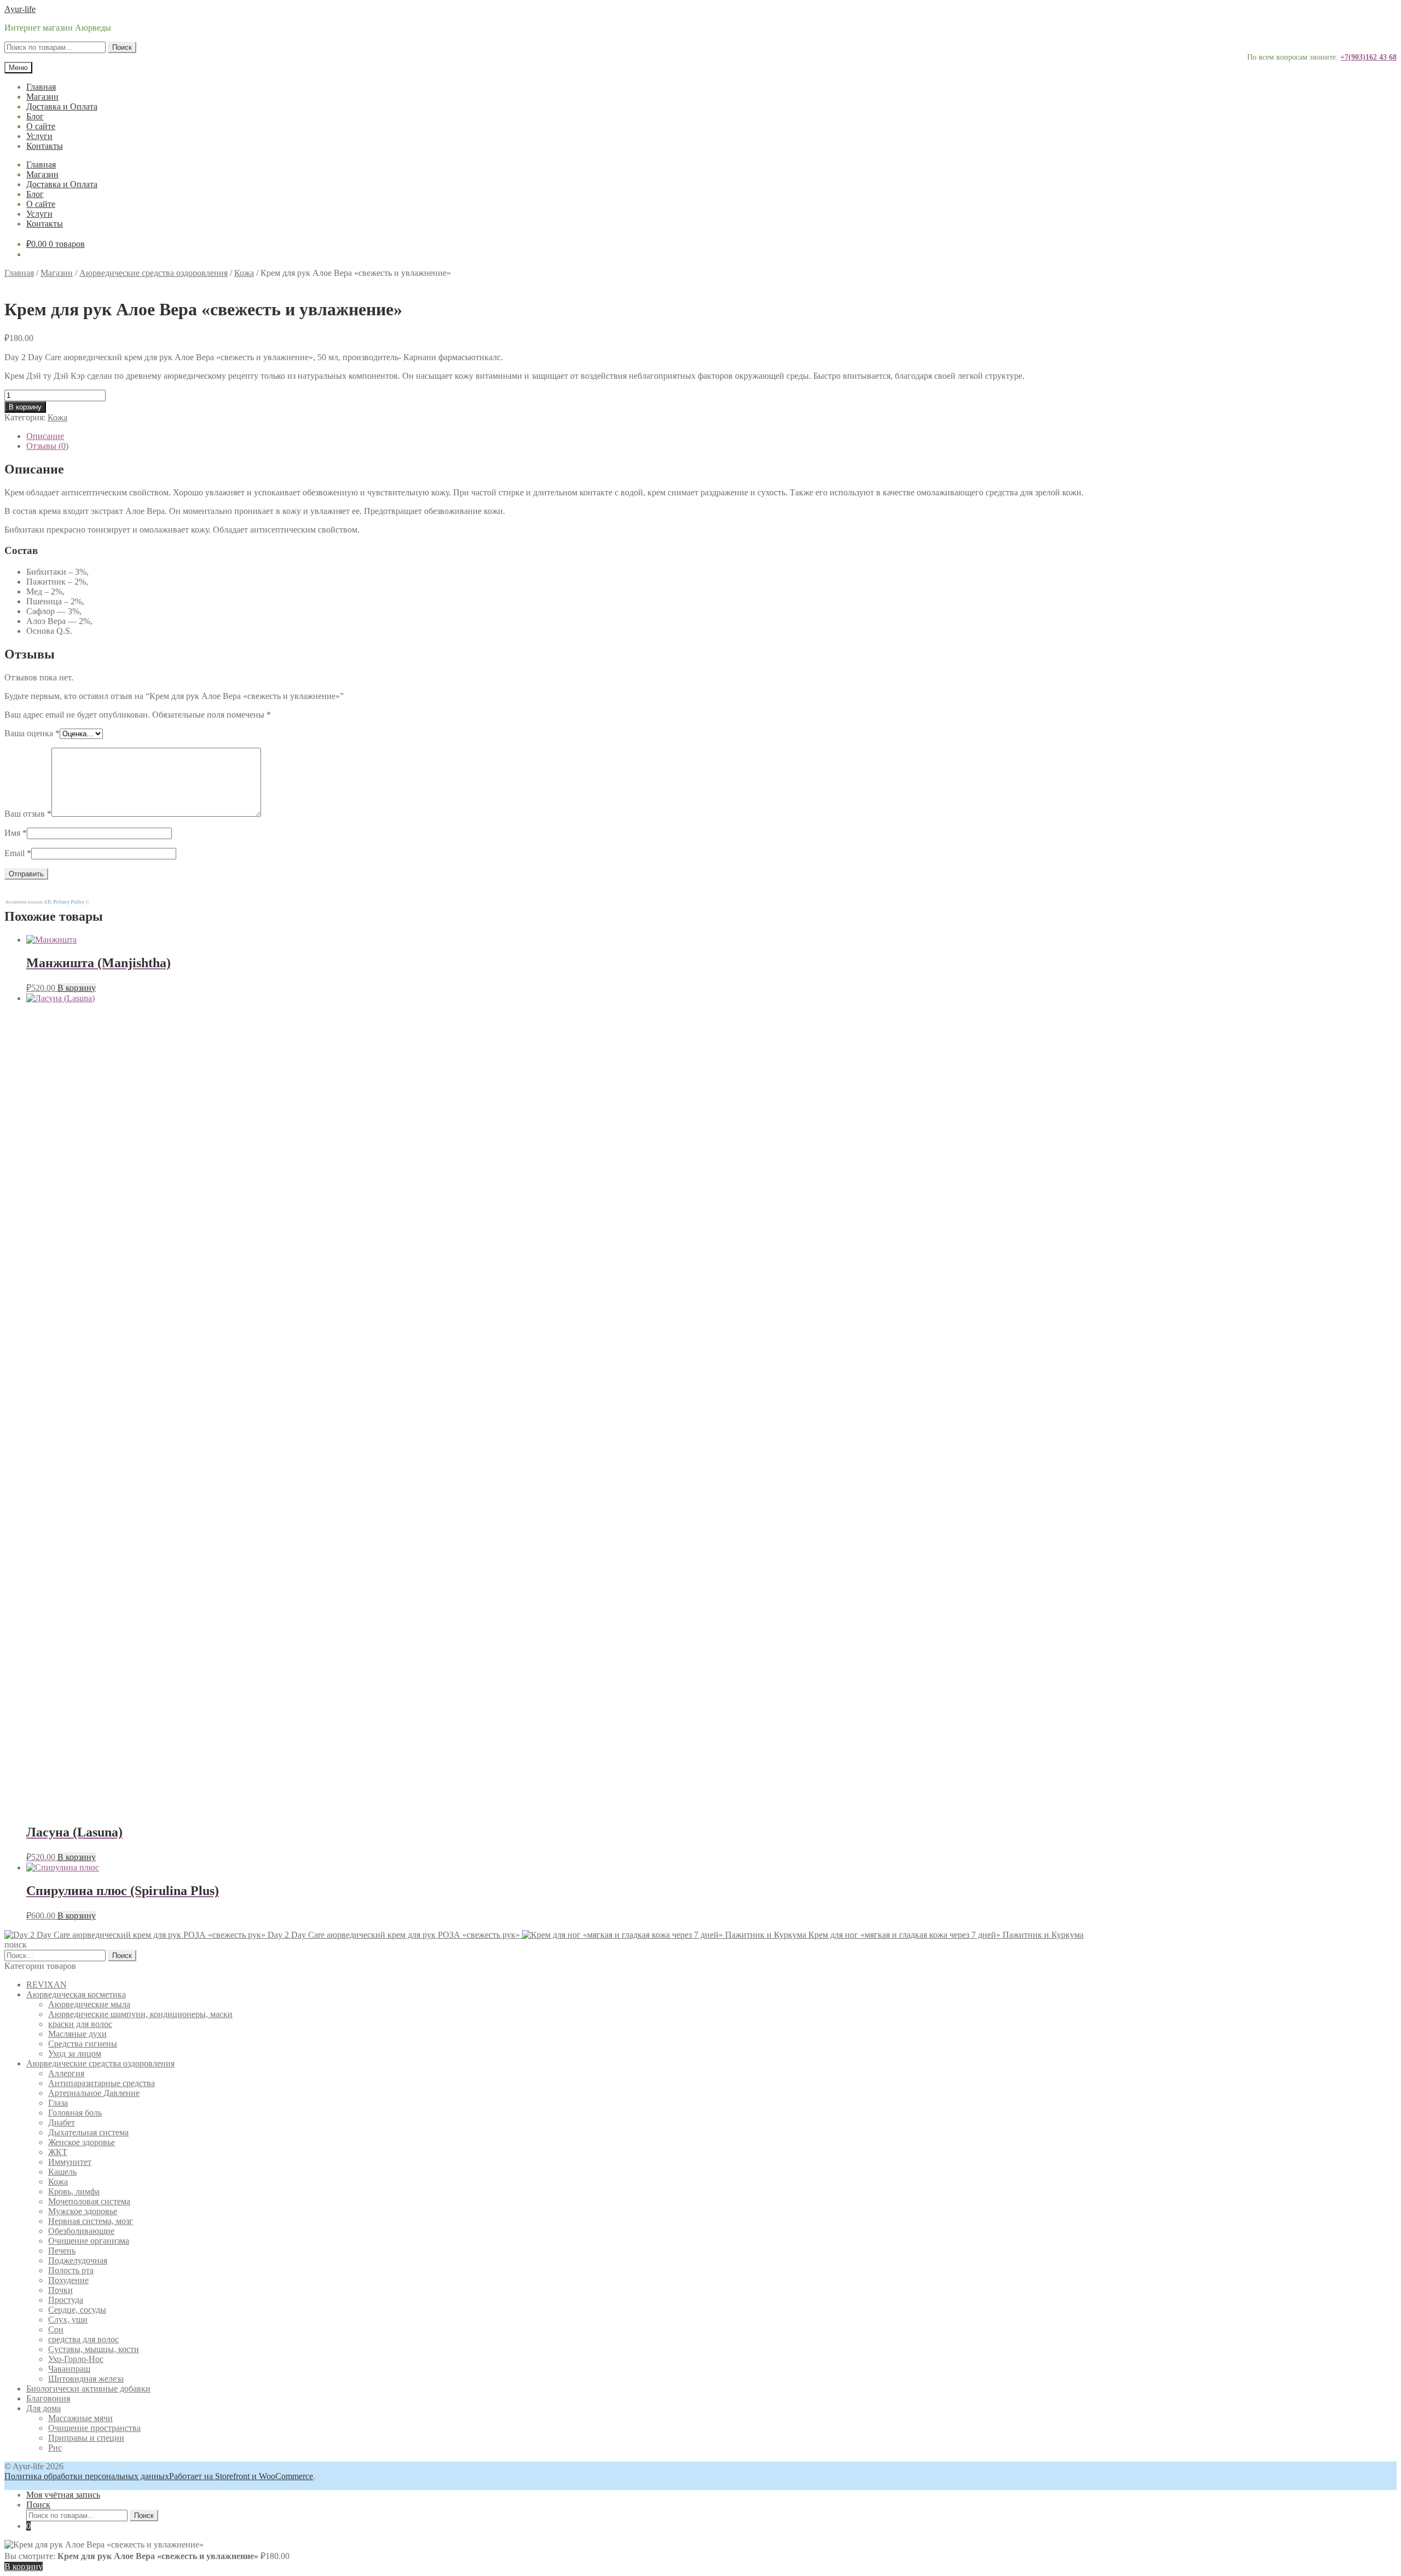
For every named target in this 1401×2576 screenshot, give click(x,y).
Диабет (62, 2122)
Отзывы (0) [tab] (47, 446)
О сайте (41, 126)
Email (18, 853)
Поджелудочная (78, 2260)
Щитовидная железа (86, 2379)
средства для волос (83, 2339)
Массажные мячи (80, 2418)
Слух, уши (68, 2320)
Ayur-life (20, 9)
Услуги (39, 136)
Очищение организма (89, 2241)
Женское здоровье (82, 2142)
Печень (62, 2251)
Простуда (66, 2300)
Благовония (48, 2398)
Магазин (42, 97)
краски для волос (80, 2024)
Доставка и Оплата (62, 106)
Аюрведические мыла (89, 2004)
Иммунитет (70, 2162)
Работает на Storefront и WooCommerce (241, 2476)
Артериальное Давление (94, 2093)
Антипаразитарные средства (102, 2083)
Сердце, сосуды (77, 2310)
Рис (55, 2448)
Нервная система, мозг (91, 2221)
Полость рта (71, 2270)
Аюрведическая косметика (76, 1994)
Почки (60, 2290)
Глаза (58, 2103)
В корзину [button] (77, 988)
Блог (35, 116)
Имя (16, 833)
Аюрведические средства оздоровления (154, 273)
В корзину (25, 407)
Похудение (68, 2280)
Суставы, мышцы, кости (94, 2349)
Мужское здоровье (83, 2211)
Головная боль (75, 2113)
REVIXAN (47, 1985)
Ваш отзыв (28, 814)
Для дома (44, 2408)
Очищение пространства (94, 2428)
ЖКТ (58, 2152)
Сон (56, 2329)
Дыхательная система (88, 2132)
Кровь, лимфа (74, 2191)
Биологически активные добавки (88, 2389)
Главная (41, 87)
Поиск (122, 47)
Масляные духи (77, 2034)
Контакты (45, 146)
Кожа (244, 273)
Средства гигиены (83, 2044)
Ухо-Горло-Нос (76, 2359)
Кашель (62, 2172)
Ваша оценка (32, 733)
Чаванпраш (69, 2369)
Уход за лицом (75, 2054)
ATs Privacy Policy (65, 902)
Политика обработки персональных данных (87, 2476)
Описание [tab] (45, 436)
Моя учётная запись (63, 2495)
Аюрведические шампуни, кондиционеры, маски (140, 2014)
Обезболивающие (81, 2231)
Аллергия (66, 2073)
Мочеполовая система (89, 2201)
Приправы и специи (86, 2438)
